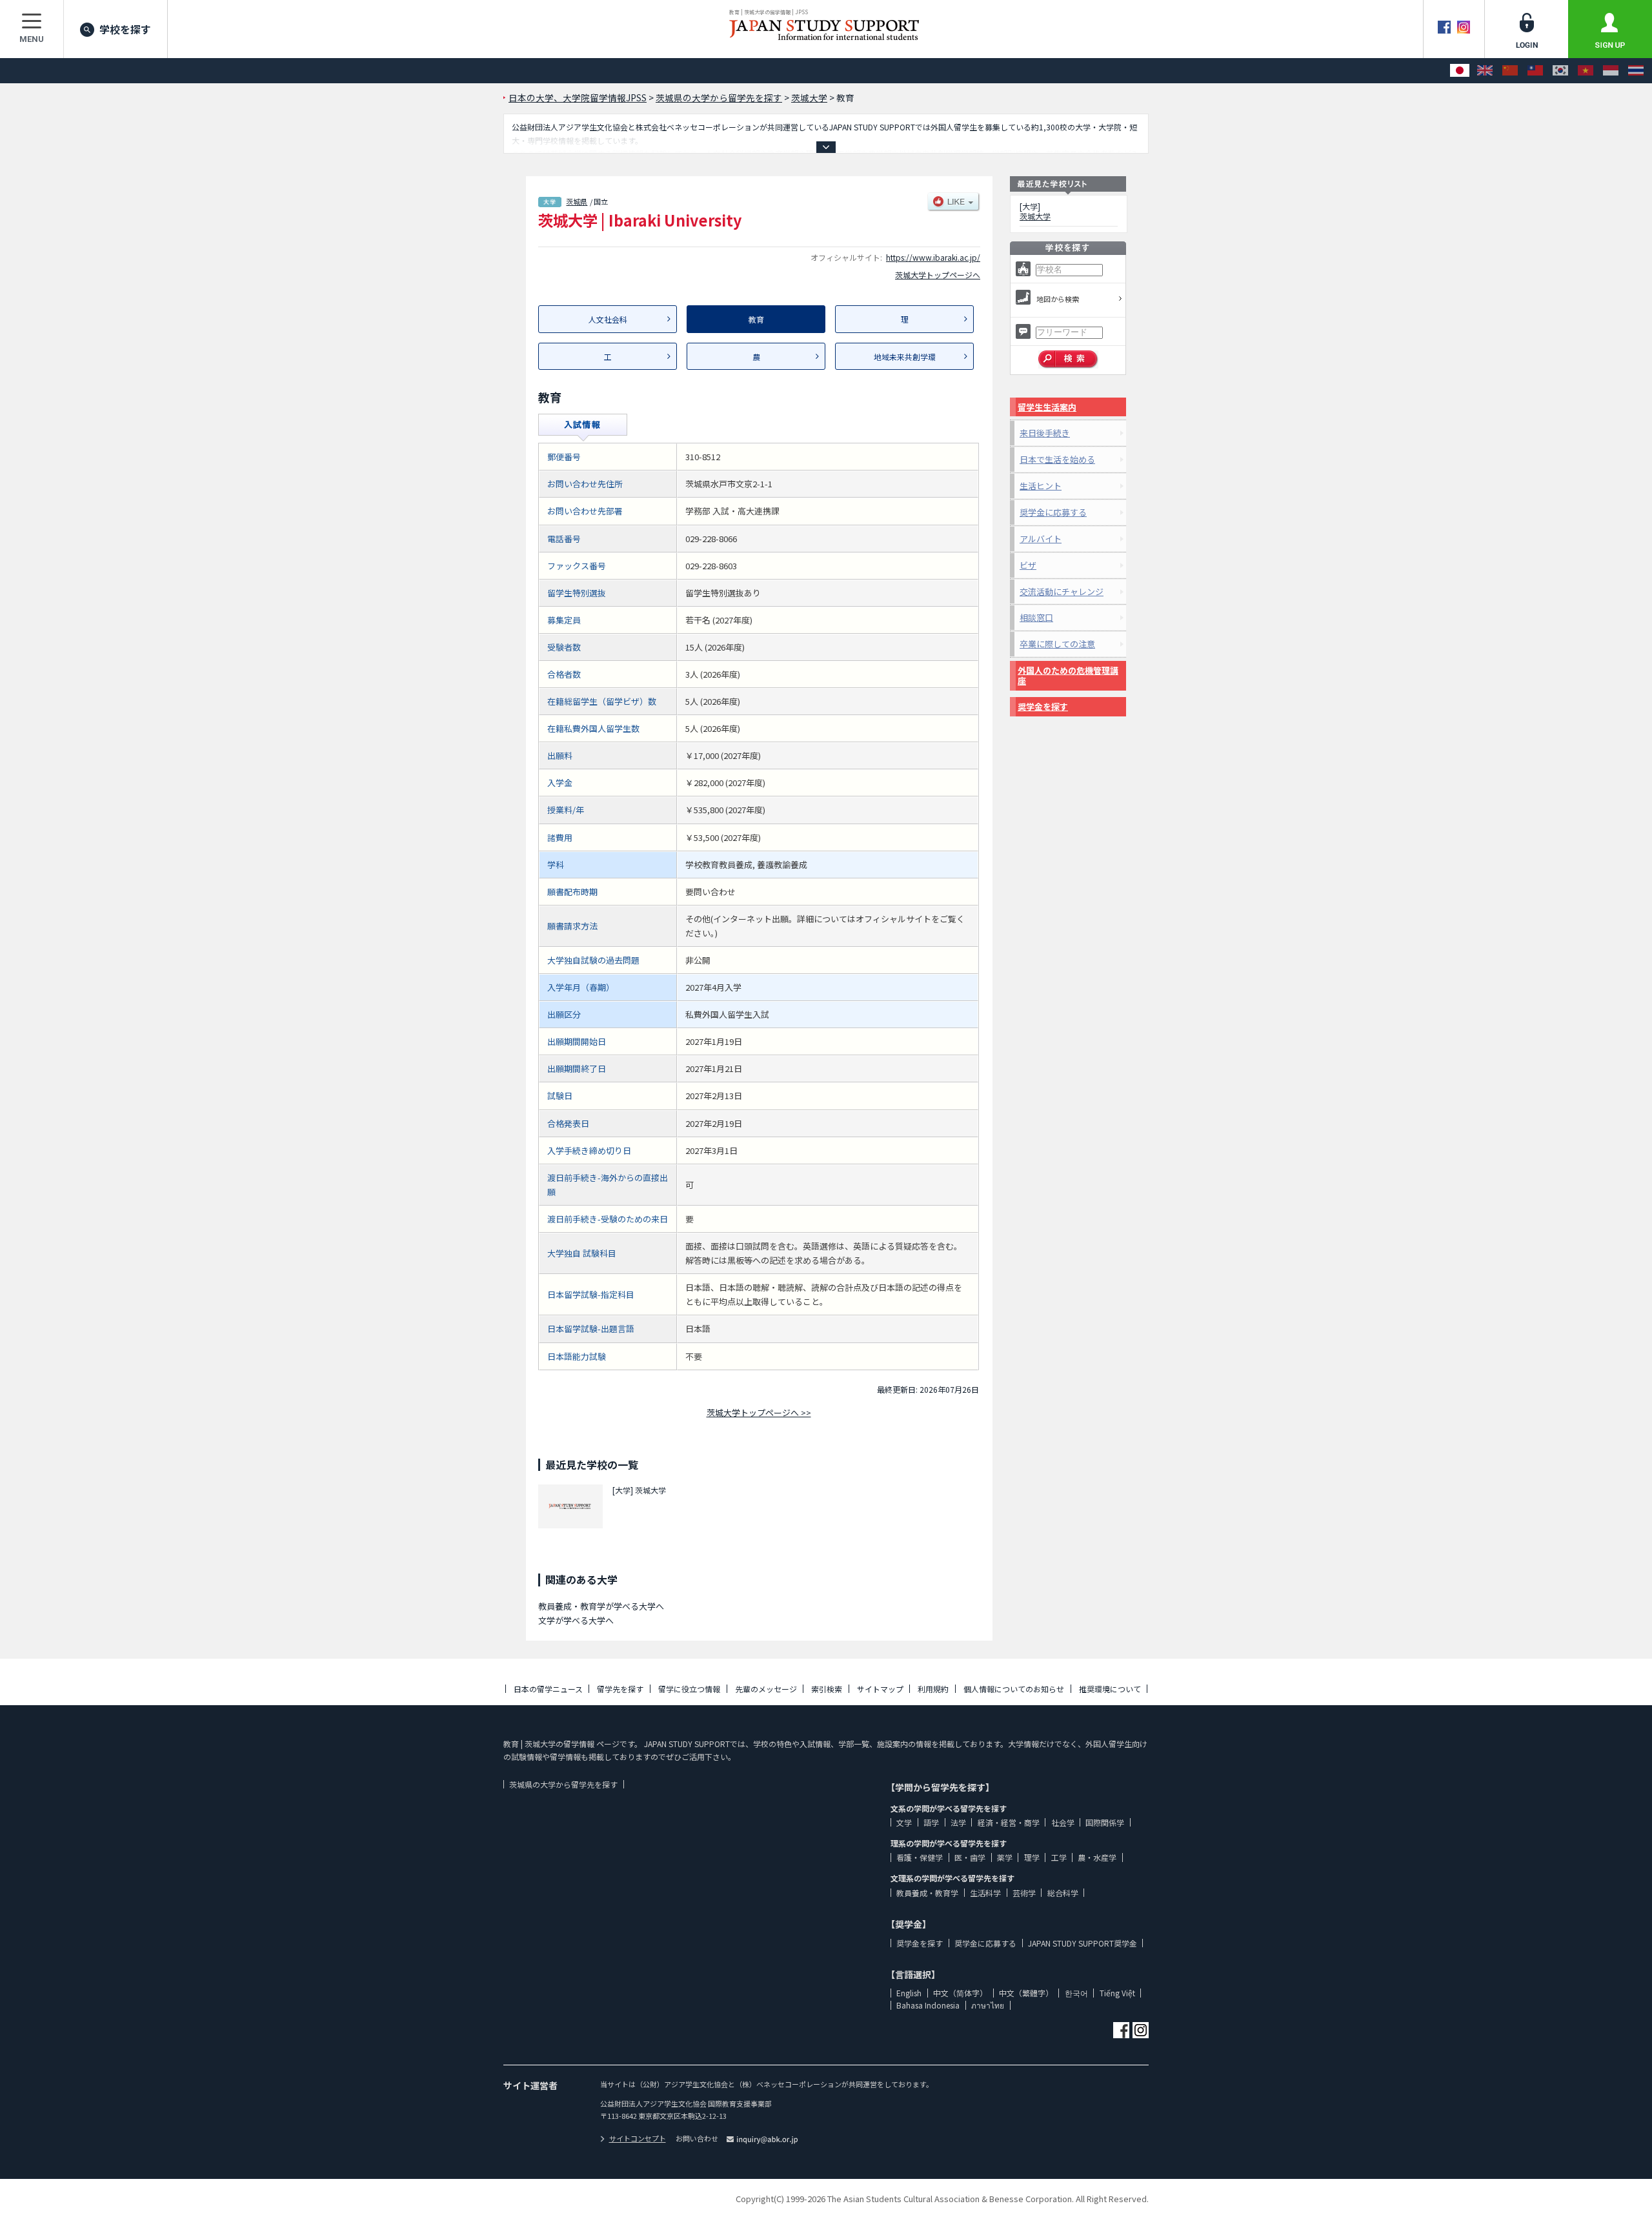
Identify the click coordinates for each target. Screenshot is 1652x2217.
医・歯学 (970, 1857)
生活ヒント (1041, 486)
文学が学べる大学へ (576, 1620)
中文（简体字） (960, 1993)
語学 (931, 1822)
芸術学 (1024, 1893)
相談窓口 (1036, 617)
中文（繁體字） (1026, 1993)
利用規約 (933, 1689)
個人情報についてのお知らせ (1014, 1689)
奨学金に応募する (1053, 512)
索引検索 (827, 1689)
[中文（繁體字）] (1535, 71)
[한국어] (1560, 71)
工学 (1059, 1857)
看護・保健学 (920, 1857)
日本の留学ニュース (548, 1689)
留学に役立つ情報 (689, 1689)
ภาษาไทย (988, 2005)
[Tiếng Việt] (1586, 71)
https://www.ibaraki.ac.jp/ (933, 257)
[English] (1485, 71)
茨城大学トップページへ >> (759, 1412)
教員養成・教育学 (927, 1893)
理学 (1032, 1857)
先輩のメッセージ (766, 1689)
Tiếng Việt (1117, 1993)
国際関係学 (1105, 1822)
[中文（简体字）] (1510, 71)
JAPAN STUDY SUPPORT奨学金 (1083, 1943)
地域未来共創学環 (905, 357)
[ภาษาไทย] (1636, 71)
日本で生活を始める (1057, 459)
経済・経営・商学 (1009, 1822)
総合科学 (1063, 1893)
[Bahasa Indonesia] (1611, 71)
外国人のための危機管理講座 (1068, 675)
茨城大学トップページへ (938, 275)
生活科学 (985, 1893)
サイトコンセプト (638, 2138)
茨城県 (577, 201)
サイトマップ (880, 1689)
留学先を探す (620, 1689)
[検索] (1068, 359)
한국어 (1076, 1993)
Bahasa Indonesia (928, 2005)
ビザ (1028, 565)
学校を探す (125, 29)
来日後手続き (1045, 433)
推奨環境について (1110, 1689)
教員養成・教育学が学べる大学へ (601, 1606)
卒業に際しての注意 (1057, 644)
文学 (904, 1822)
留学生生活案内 (1047, 407)
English (909, 1993)
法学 (958, 1822)
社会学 (1063, 1822)
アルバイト (1041, 539)
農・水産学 (1097, 1857)
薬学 (1005, 1857)
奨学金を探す (1043, 706)
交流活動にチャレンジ (1062, 592)
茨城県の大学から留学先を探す (563, 1784)
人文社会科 (608, 319)
